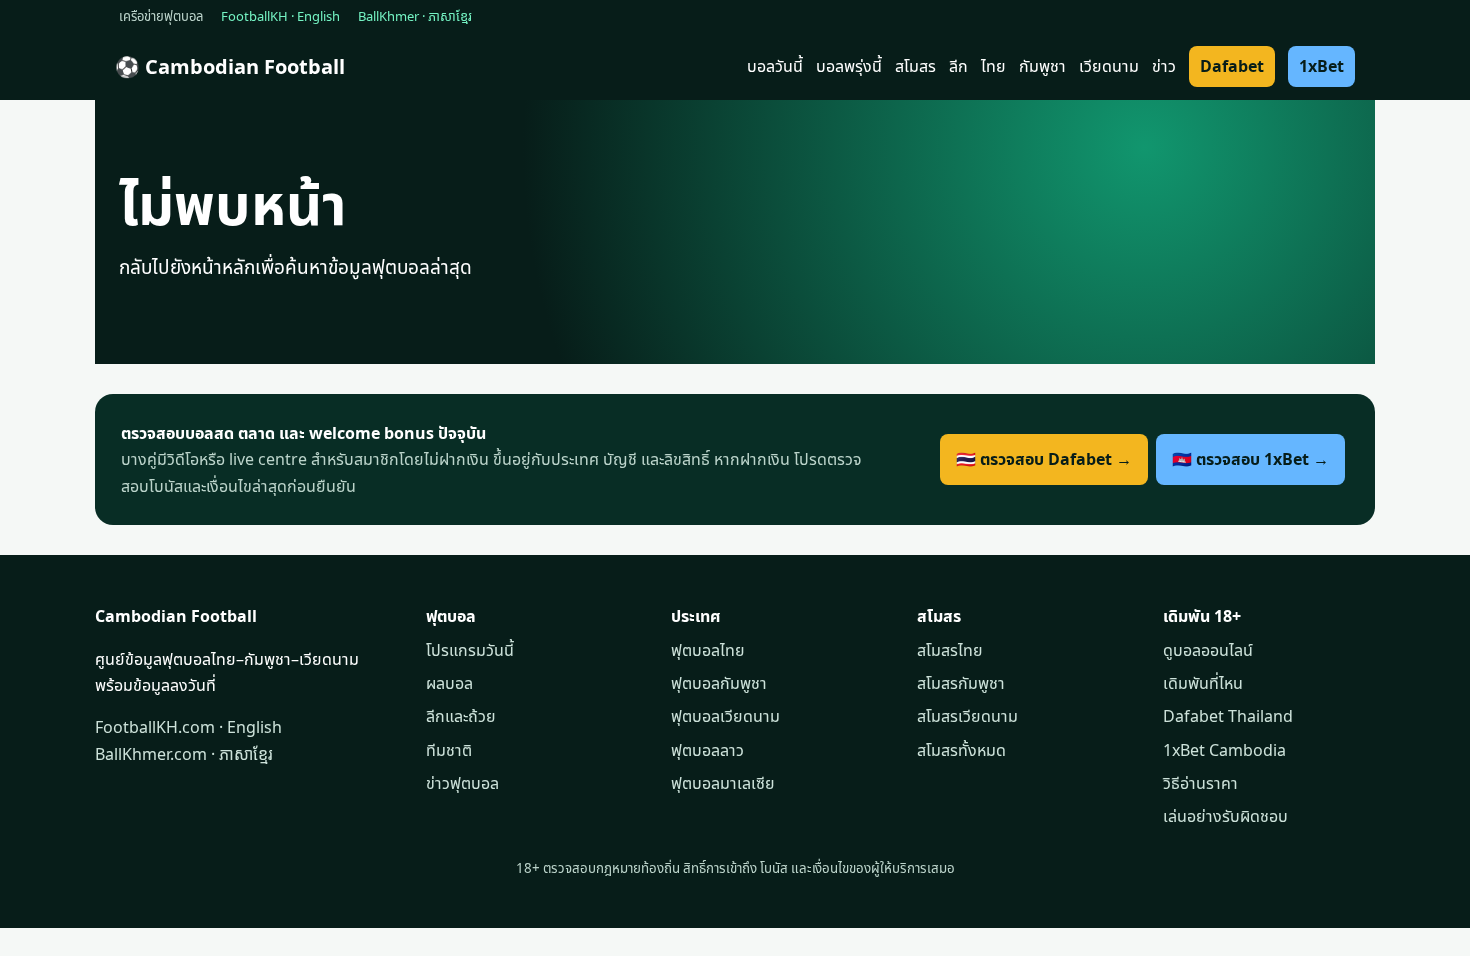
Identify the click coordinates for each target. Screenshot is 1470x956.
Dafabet (1232, 66)
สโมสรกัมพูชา (961, 683)
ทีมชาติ (449, 750)
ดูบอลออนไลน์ (1208, 650)
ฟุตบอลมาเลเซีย (723, 783)
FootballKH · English (280, 16)
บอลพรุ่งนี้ (849, 66)
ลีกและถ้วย (461, 716)
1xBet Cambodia (1224, 750)
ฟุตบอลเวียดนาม (725, 716)
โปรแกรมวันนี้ (470, 650)
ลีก (958, 66)
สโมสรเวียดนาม (967, 716)
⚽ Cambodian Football (230, 66)
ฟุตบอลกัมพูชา (719, 683)
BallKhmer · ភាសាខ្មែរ (415, 16)
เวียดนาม (1109, 66)
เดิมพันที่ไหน (1203, 683)
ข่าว (1164, 66)
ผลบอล (449, 683)
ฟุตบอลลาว (707, 750)
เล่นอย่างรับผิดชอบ (1225, 816)
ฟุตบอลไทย (708, 650)
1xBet (1321, 66)
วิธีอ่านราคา (1200, 783)
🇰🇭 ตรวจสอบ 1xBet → (1250, 459)
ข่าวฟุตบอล (462, 783)
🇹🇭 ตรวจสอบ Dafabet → (1044, 459)
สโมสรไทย (950, 650)
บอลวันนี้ (775, 66)
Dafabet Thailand (1228, 716)
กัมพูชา (1042, 66)
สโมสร (915, 66)
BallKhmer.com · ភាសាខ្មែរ (184, 754)
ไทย (993, 66)
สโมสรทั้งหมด (961, 750)
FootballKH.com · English (188, 727)
